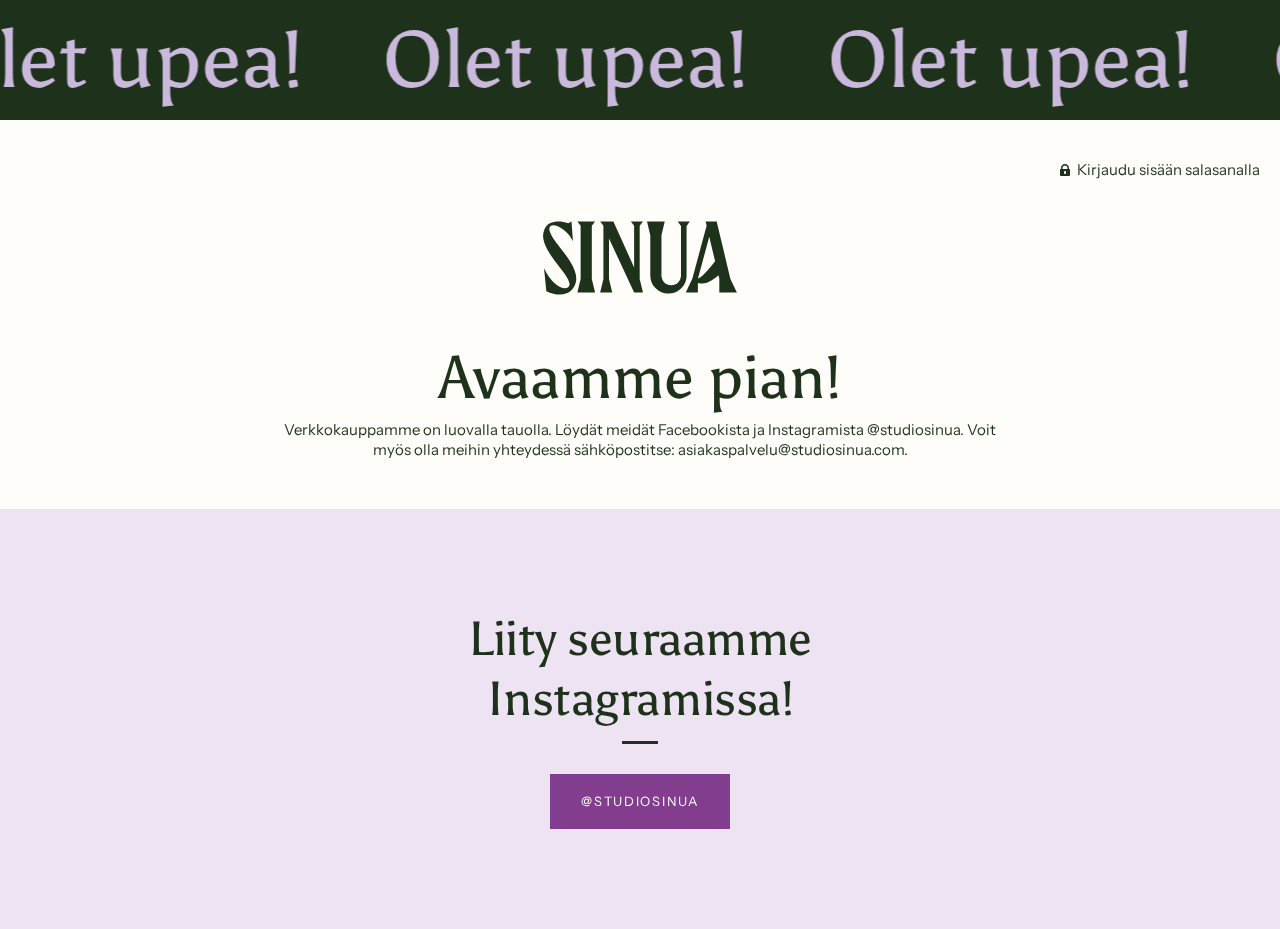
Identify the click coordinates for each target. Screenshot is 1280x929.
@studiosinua (639, 801)
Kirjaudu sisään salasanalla (1167, 169)
